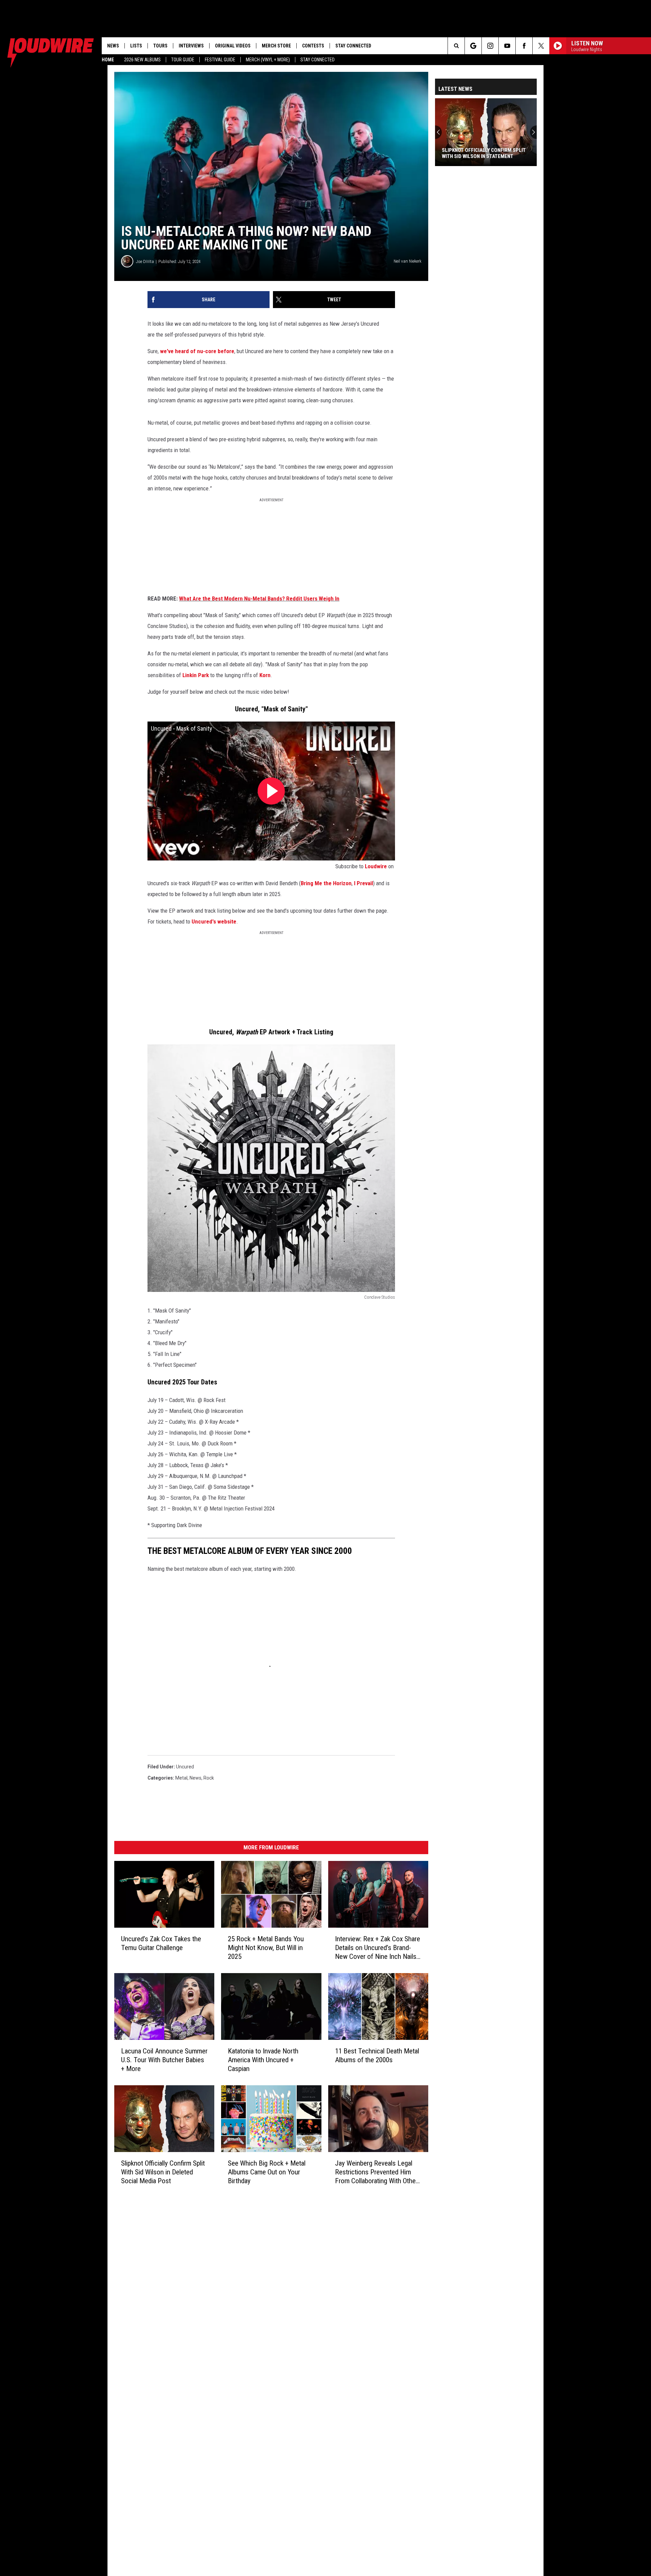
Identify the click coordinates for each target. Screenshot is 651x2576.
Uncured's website (214, 921)
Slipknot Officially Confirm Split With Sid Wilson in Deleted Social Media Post (163, 2172)
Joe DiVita (145, 261)
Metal (181, 1778)
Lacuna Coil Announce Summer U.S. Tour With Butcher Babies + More (164, 2060)
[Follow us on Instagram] (490, 46)
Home (108, 60)
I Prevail (363, 883)
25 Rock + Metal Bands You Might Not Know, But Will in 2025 (266, 1948)
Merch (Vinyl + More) (268, 60)
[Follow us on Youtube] (507, 46)
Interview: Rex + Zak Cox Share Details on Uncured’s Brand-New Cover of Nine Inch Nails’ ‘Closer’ (378, 1948)
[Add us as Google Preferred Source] (473, 46)
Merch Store (276, 46)
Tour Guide (183, 60)
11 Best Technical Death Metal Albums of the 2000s (377, 2055)
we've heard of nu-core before (197, 351)
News (113, 46)
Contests (313, 46)
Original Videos (233, 46)
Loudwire (376, 866)
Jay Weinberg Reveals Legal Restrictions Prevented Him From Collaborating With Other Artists (376, 2172)
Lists (136, 46)
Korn (265, 675)
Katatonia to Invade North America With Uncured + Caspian (263, 2060)
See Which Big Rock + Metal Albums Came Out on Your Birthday (267, 2172)
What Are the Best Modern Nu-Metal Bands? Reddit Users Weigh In (259, 599)
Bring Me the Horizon (326, 883)
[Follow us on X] (541, 46)
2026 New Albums (142, 60)
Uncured (185, 1767)
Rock (209, 1778)
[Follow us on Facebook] (524, 46)
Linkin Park (196, 675)
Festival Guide (220, 60)
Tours (160, 46)
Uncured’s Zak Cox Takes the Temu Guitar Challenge (161, 1943)
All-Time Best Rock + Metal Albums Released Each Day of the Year (486, 153)
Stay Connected (318, 60)
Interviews (191, 46)
